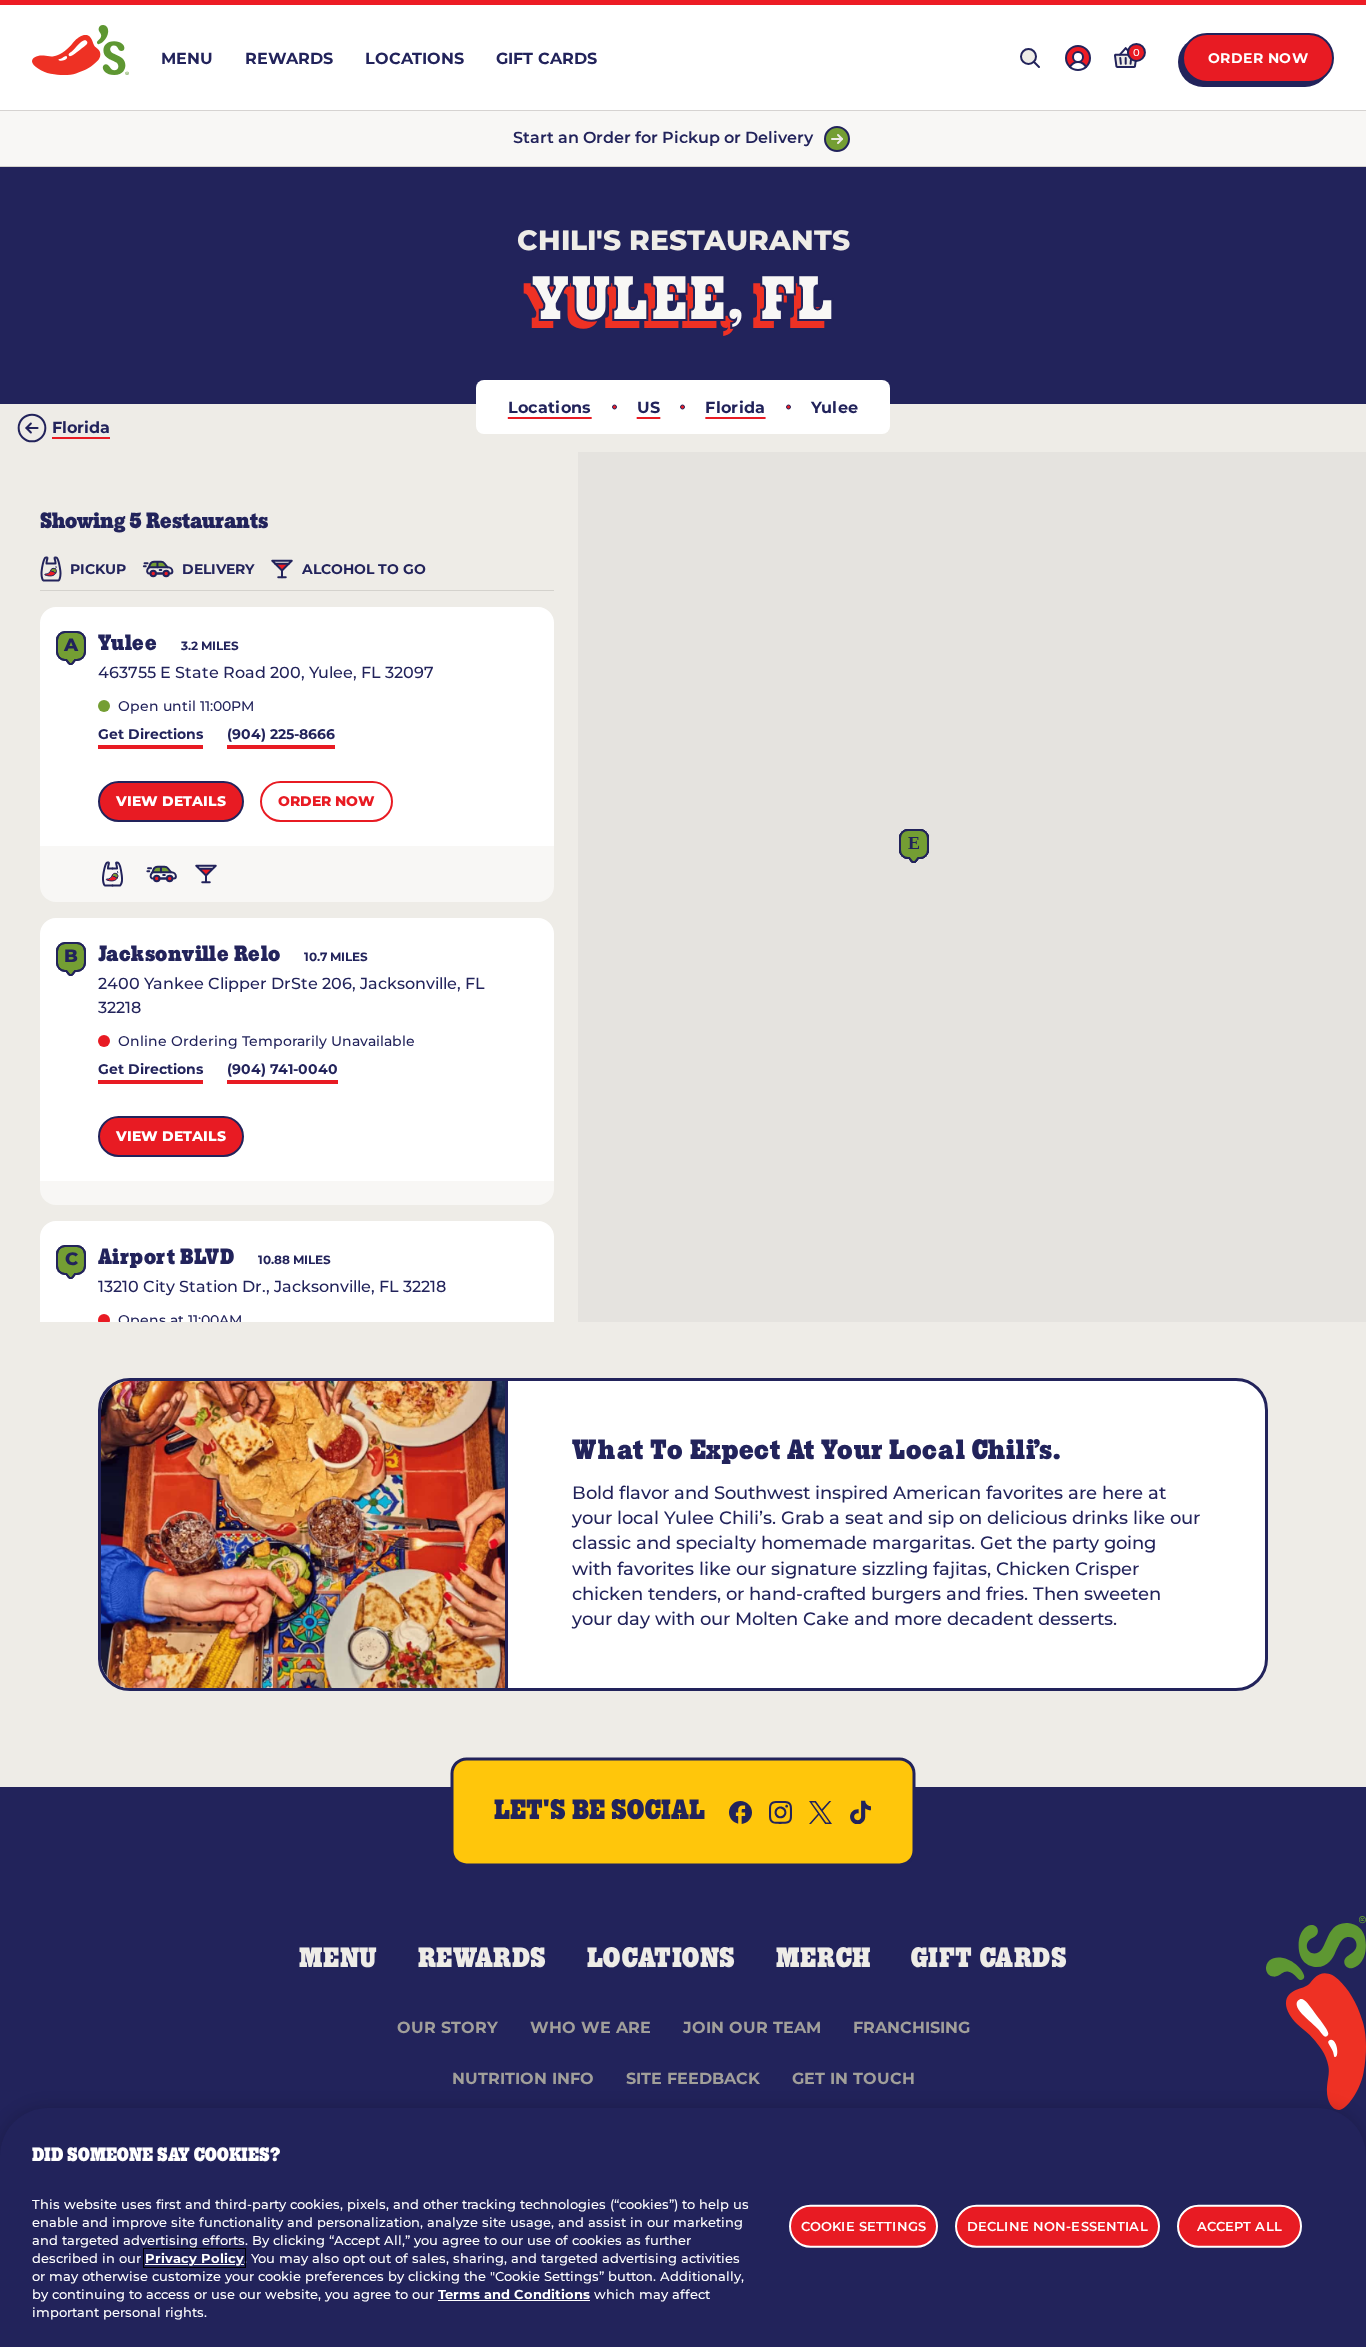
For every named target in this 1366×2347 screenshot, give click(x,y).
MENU (338, 1959)
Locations (550, 407)
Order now (326, 801)
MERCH (823, 1959)
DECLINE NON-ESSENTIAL (1057, 2225)
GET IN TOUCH (853, 2078)
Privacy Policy (194, 2258)
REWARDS (482, 1959)
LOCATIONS (661, 1959)
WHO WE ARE (590, 2027)
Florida (735, 407)
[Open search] (1030, 58)
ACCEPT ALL (1239, 2225)
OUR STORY (447, 2027)
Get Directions (150, 735)
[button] (914, 846)
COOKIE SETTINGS (863, 2225)
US (649, 407)
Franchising (911, 2027)
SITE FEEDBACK (693, 2078)
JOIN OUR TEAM (752, 2027)
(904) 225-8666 (281, 735)
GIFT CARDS (989, 1959)
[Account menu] (1078, 58)
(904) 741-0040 (282, 1070)
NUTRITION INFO (523, 2078)
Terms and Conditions (514, 2294)
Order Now (1258, 58)
